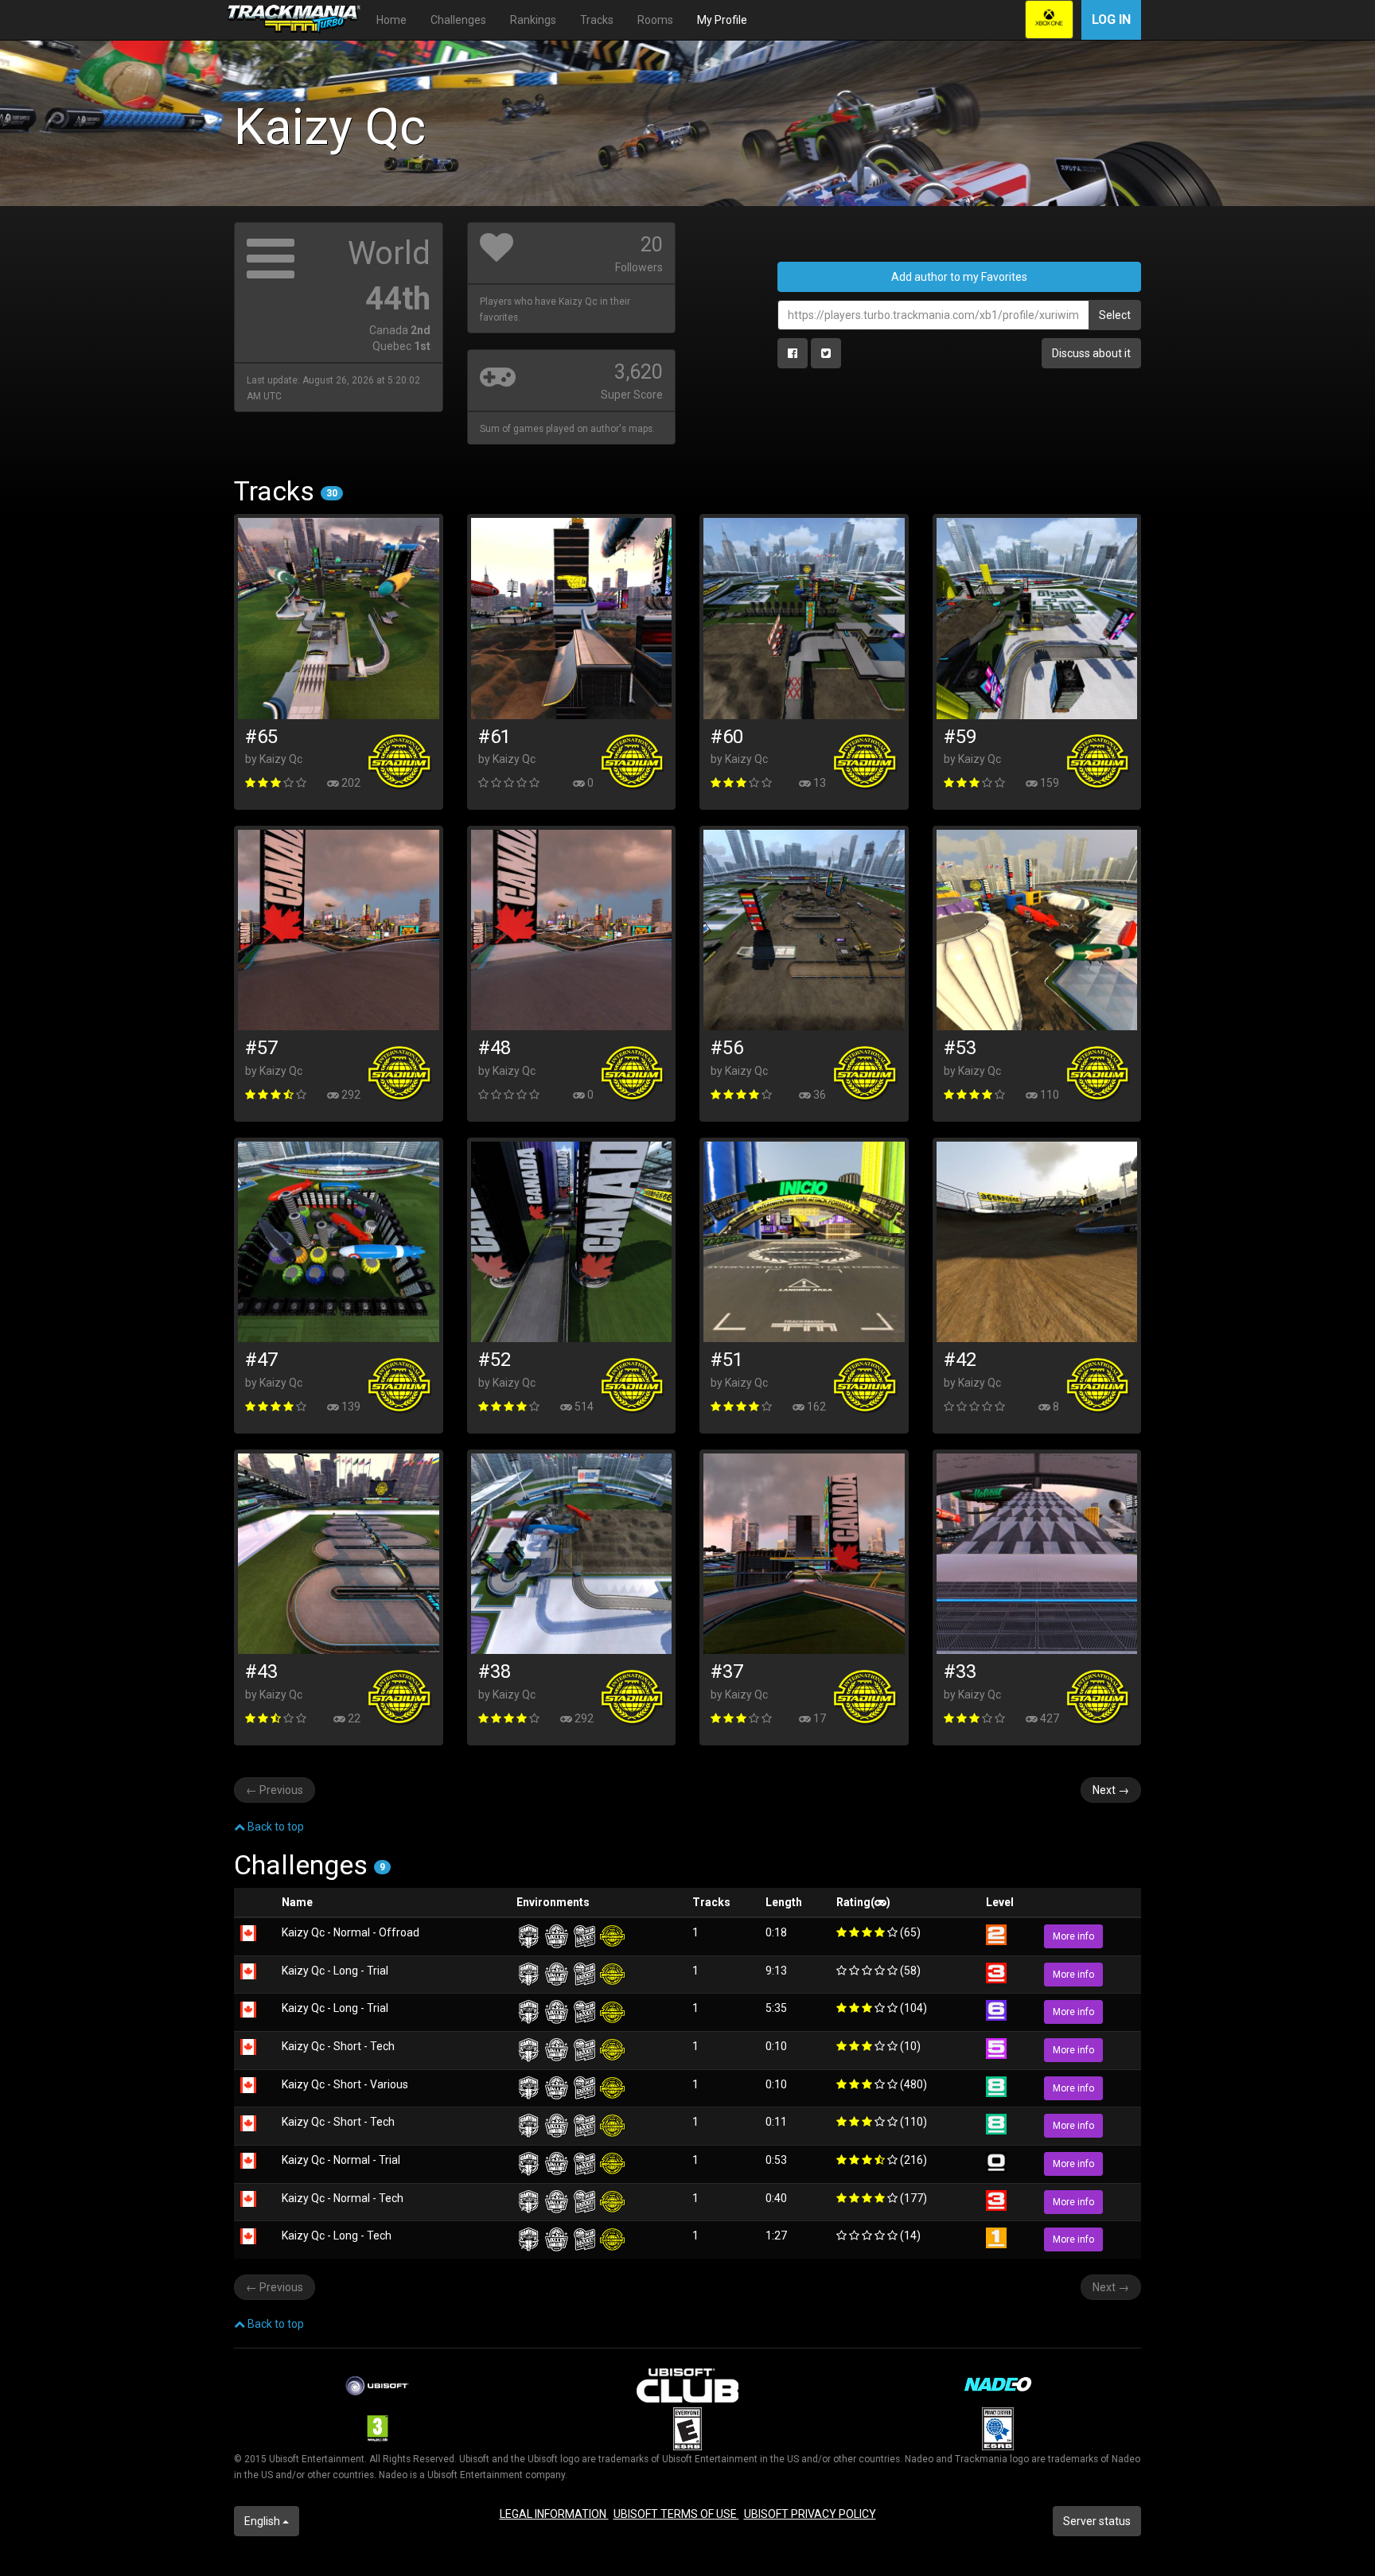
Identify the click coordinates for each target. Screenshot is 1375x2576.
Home (391, 20)
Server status (1097, 2521)
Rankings (533, 20)
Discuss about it (1091, 353)
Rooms (655, 20)
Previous (275, 1790)
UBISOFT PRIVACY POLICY (810, 2514)
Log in (1111, 19)
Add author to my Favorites (959, 277)
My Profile (722, 20)
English (263, 2521)
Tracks (597, 20)
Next (1111, 1790)
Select (1115, 315)
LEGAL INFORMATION (554, 2514)
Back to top (275, 1827)
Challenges (458, 20)
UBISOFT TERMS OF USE (676, 2514)
